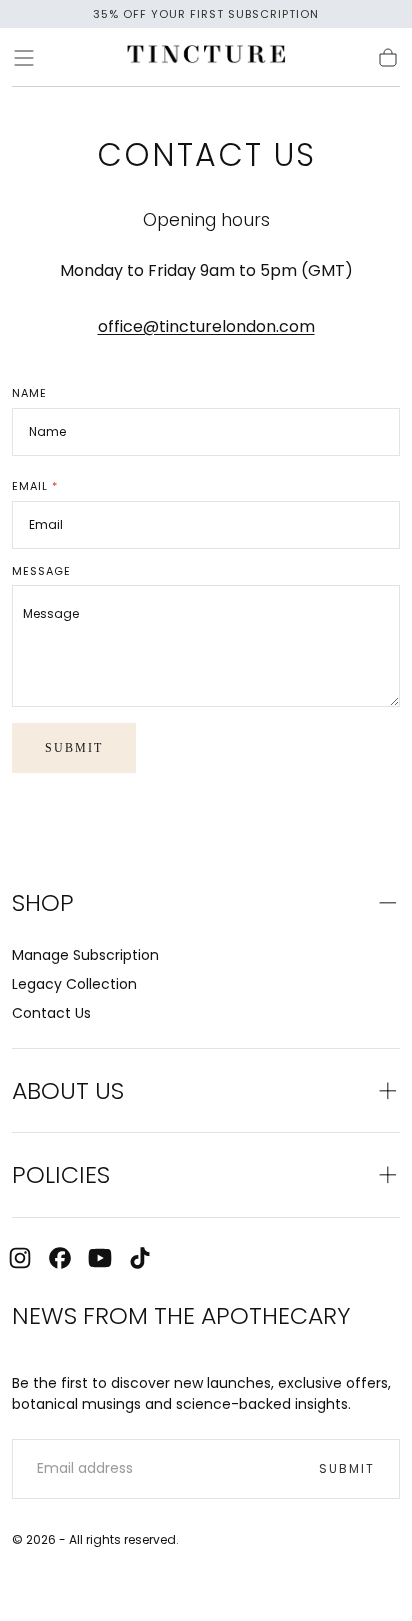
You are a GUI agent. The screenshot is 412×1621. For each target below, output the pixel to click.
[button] (24, 58)
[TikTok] (140, 1258)
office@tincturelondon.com (206, 326)
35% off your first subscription (206, 14)
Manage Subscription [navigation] (85, 955)
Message (41, 571)
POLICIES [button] (61, 1174)
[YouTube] (100, 1258)
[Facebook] (60, 1258)
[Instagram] (20, 1258)
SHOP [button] (43, 902)
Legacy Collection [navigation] (74, 984)
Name (29, 393)
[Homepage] (206, 57)
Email (35, 486)
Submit (74, 748)
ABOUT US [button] (68, 1090)
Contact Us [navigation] (51, 1013)
